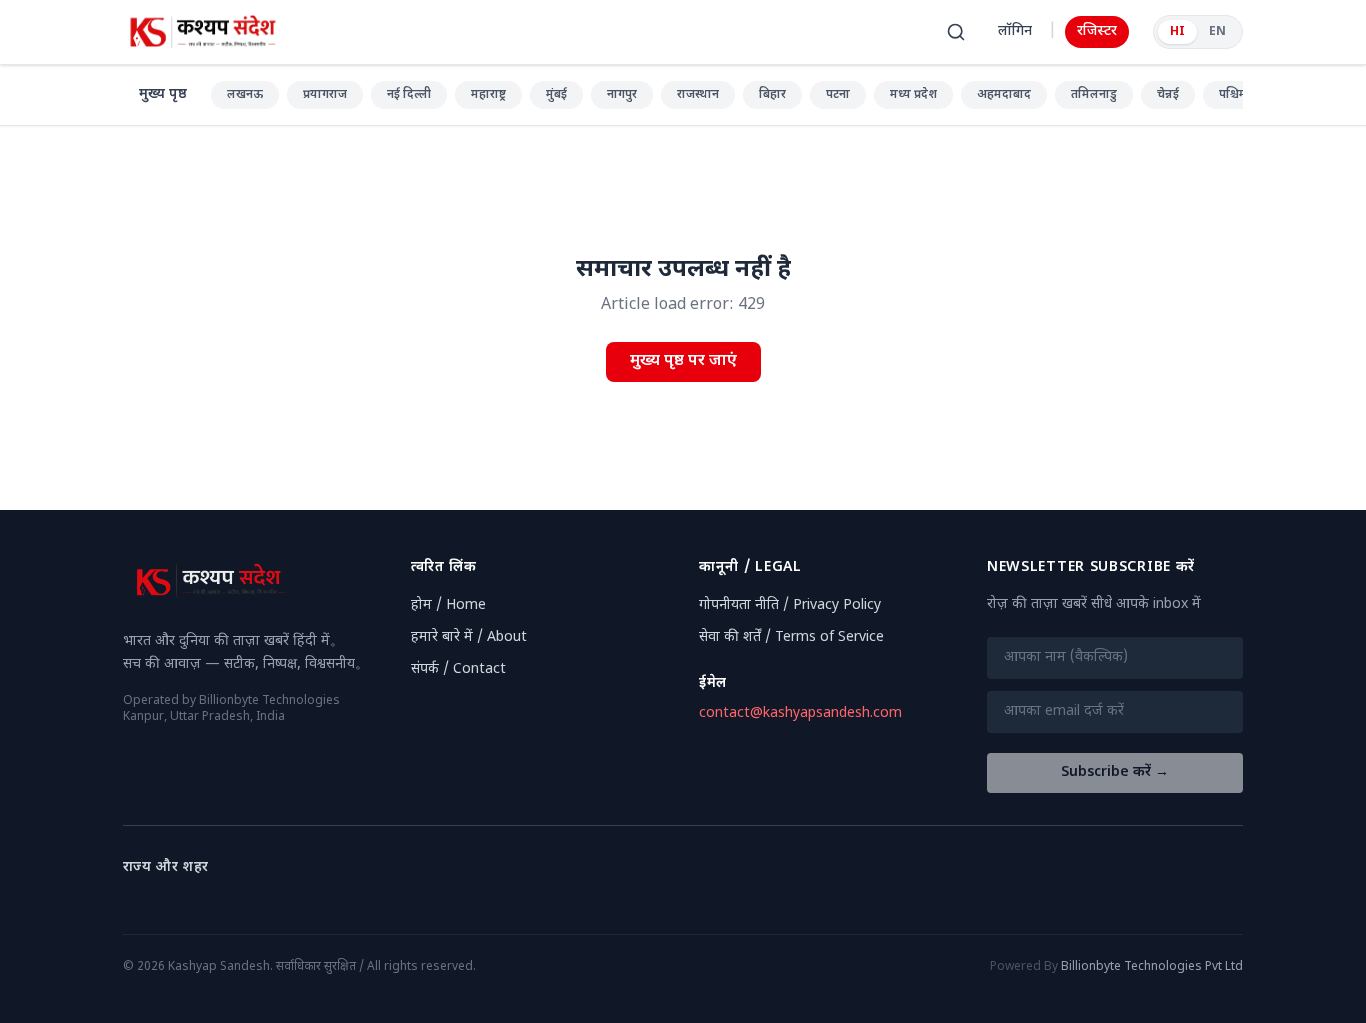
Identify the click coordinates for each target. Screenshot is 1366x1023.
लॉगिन (1015, 31)
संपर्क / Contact (458, 669)
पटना (838, 95)
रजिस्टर (1097, 31)
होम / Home (448, 605)
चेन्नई (1168, 95)
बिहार (772, 95)
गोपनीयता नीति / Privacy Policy (790, 605)
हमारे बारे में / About (469, 637)
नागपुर (622, 95)
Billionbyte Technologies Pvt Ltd (1152, 967)
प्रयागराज (325, 95)
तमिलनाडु (1094, 95)
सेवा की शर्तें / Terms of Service (791, 637)
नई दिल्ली (409, 95)
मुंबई (556, 95)
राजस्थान (698, 95)
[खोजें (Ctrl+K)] (956, 32)
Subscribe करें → (1115, 772)
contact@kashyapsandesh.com (800, 713)
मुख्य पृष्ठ (163, 94)
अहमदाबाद (1004, 95)
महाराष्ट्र (488, 95)
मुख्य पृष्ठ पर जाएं (683, 361)
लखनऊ (245, 95)
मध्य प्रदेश (913, 95)
